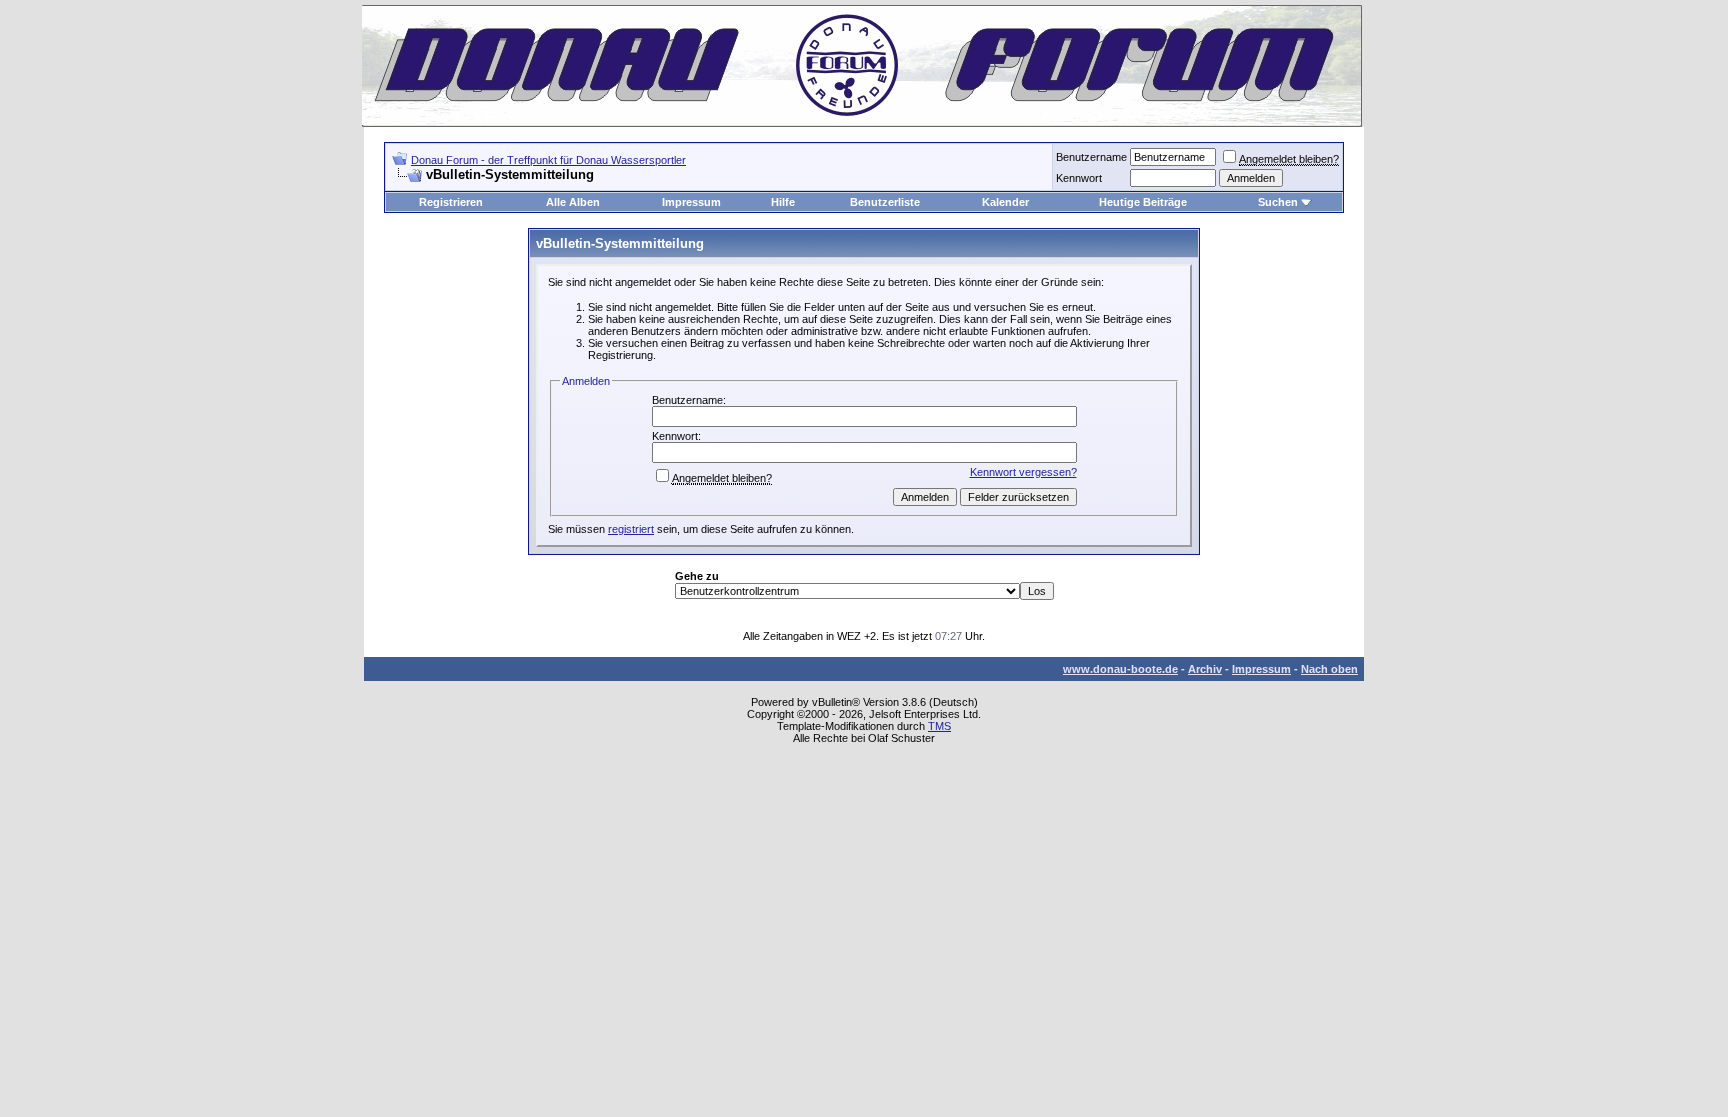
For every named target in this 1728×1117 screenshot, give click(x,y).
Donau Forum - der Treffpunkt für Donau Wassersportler (548, 160)
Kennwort (1079, 178)
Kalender (1005, 202)
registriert (631, 529)
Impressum (691, 202)
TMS (939, 726)
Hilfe (783, 202)
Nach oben (1329, 669)
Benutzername (1091, 157)
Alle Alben (573, 202)
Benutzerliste (885, 202)
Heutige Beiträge (1143, 202)
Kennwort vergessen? (1023, 472)
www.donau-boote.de (1120, 669)
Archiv (1205, 669)
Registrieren (451, 202)
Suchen (1278, 202)
